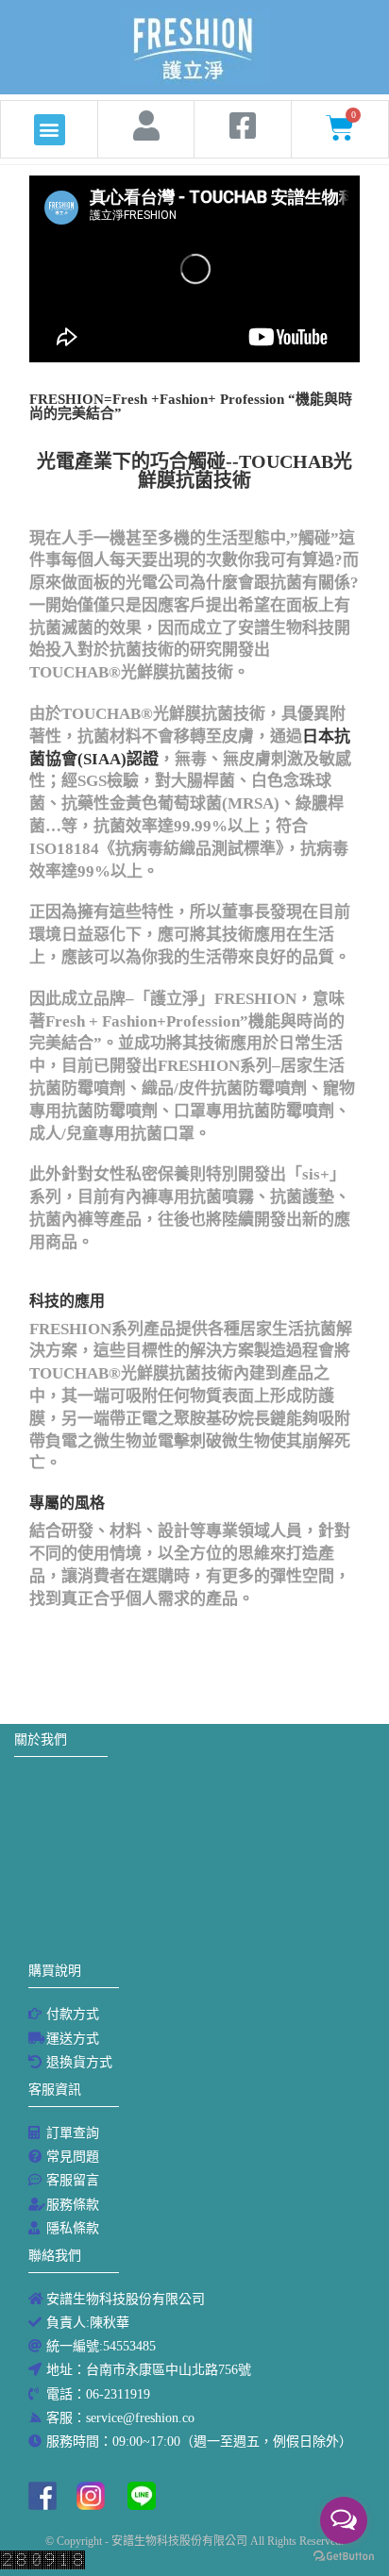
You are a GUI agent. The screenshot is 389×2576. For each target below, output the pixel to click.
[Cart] (340, 128)
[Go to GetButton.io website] (344, 2557)
